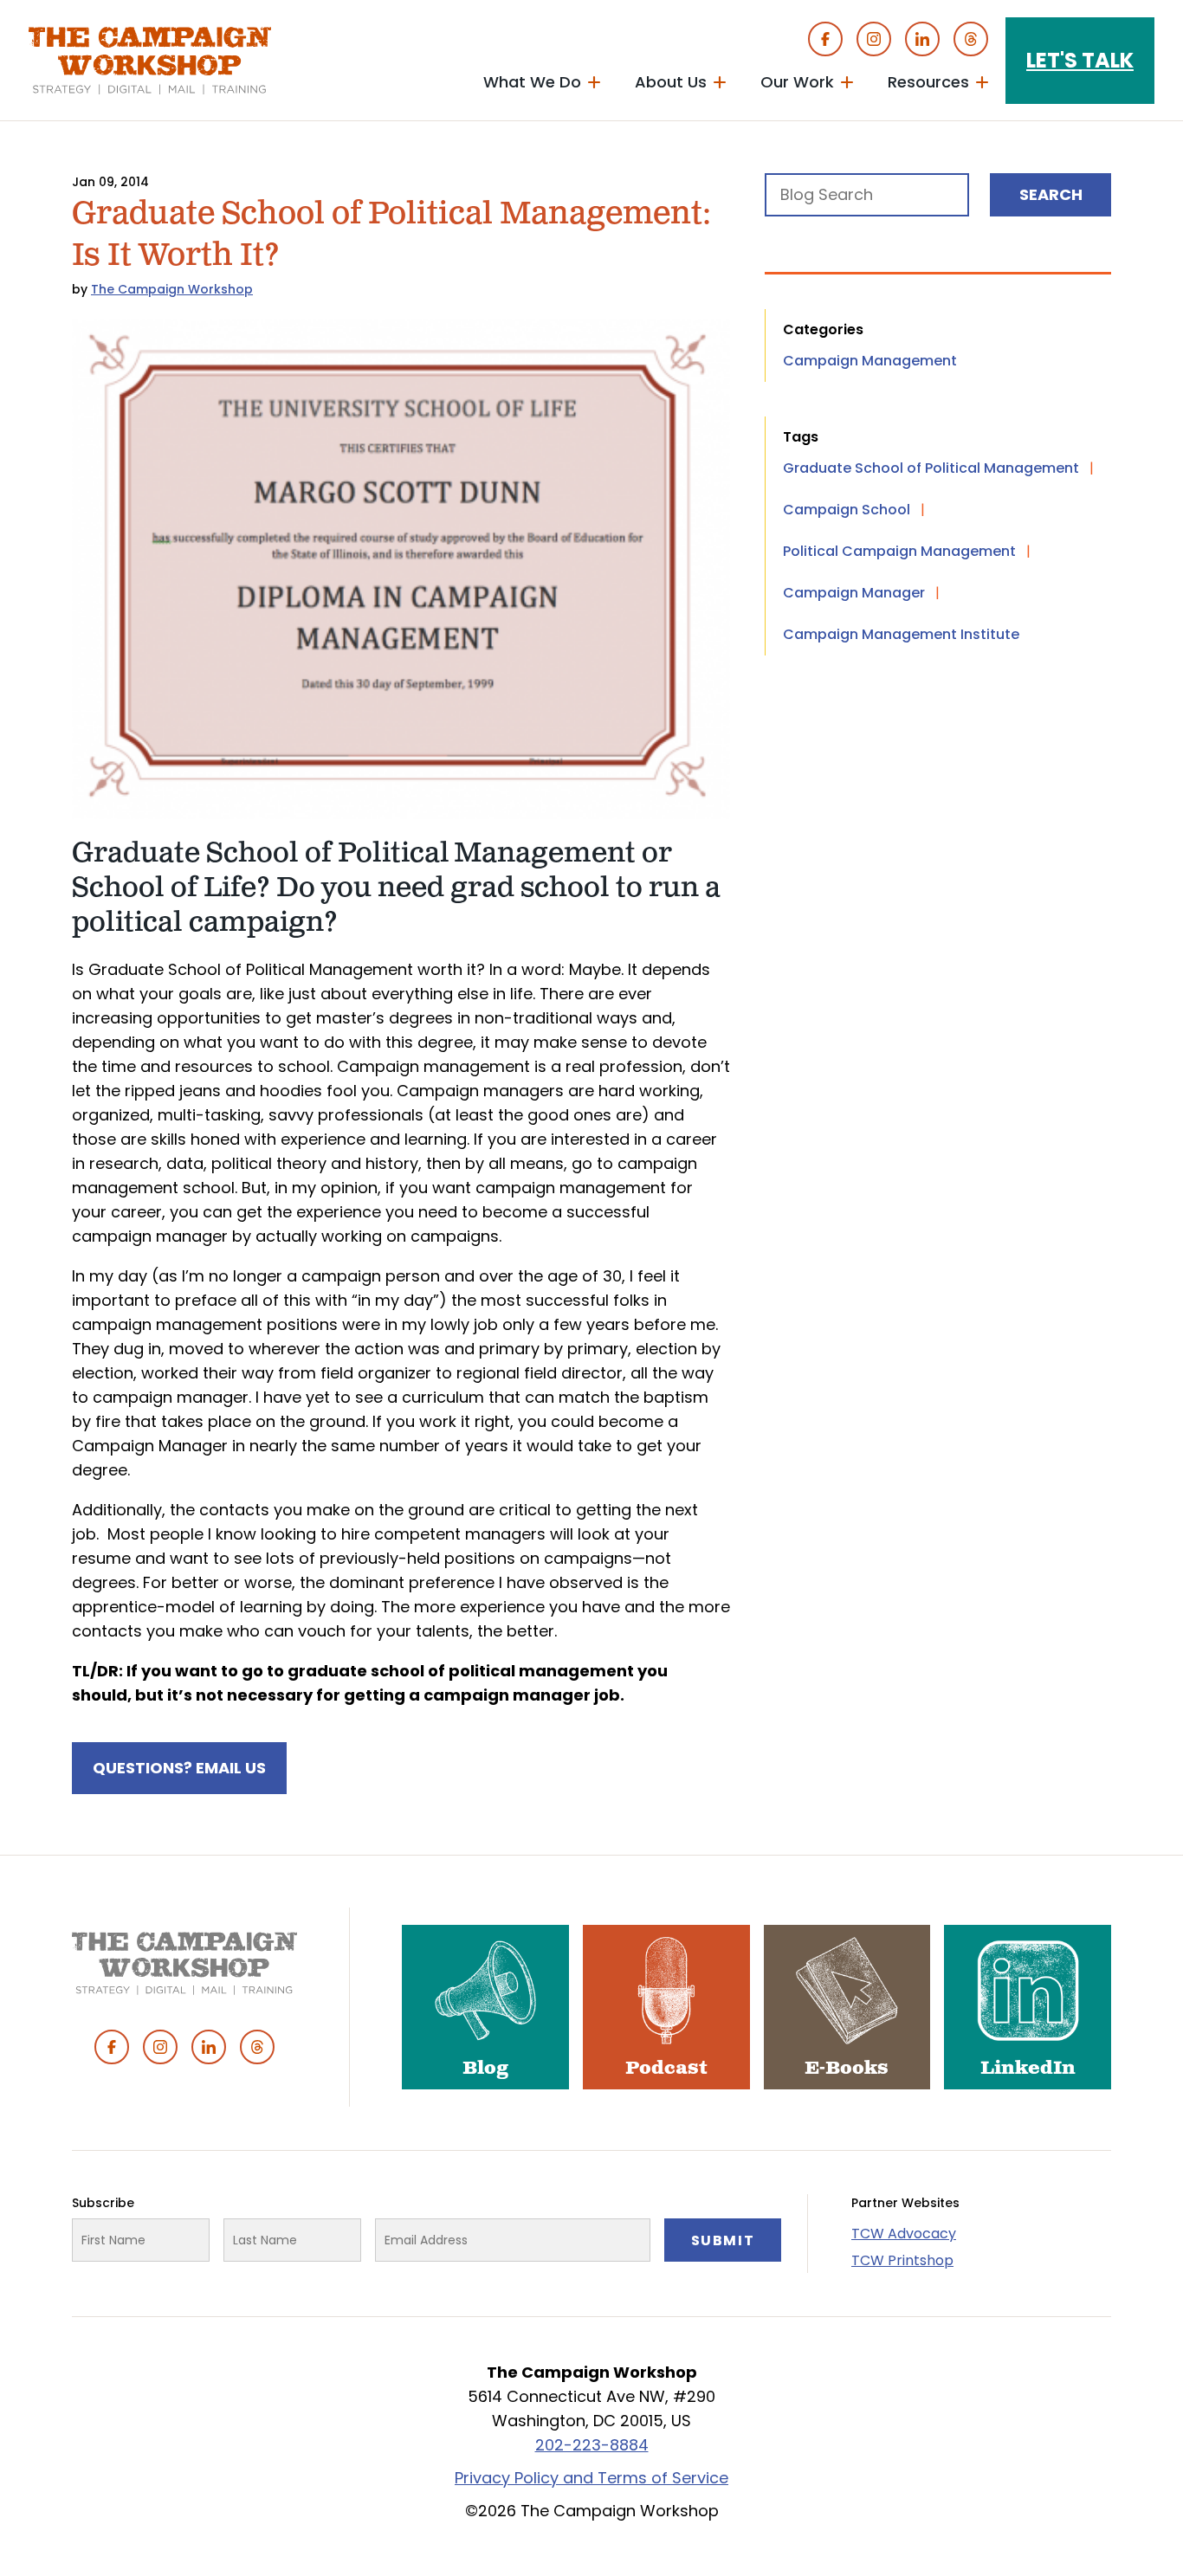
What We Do (532, 82)
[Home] (150, 61)
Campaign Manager (854, 593)
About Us (671, 82)
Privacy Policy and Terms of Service (591, 2478)
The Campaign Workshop (172, 289)
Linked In (922, 39)
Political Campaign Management (899, 551)
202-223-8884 (592, 2445)
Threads (971, 39)
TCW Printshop (902, 2260)
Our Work (797, 82)
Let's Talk (1080, 60)
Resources (928, 82)
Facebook (825, 39)
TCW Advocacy (904, 2234)
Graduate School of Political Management (931, 468)
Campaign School (847, 510)
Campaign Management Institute (901, 634)
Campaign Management (870, 361)
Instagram (874, 39)
